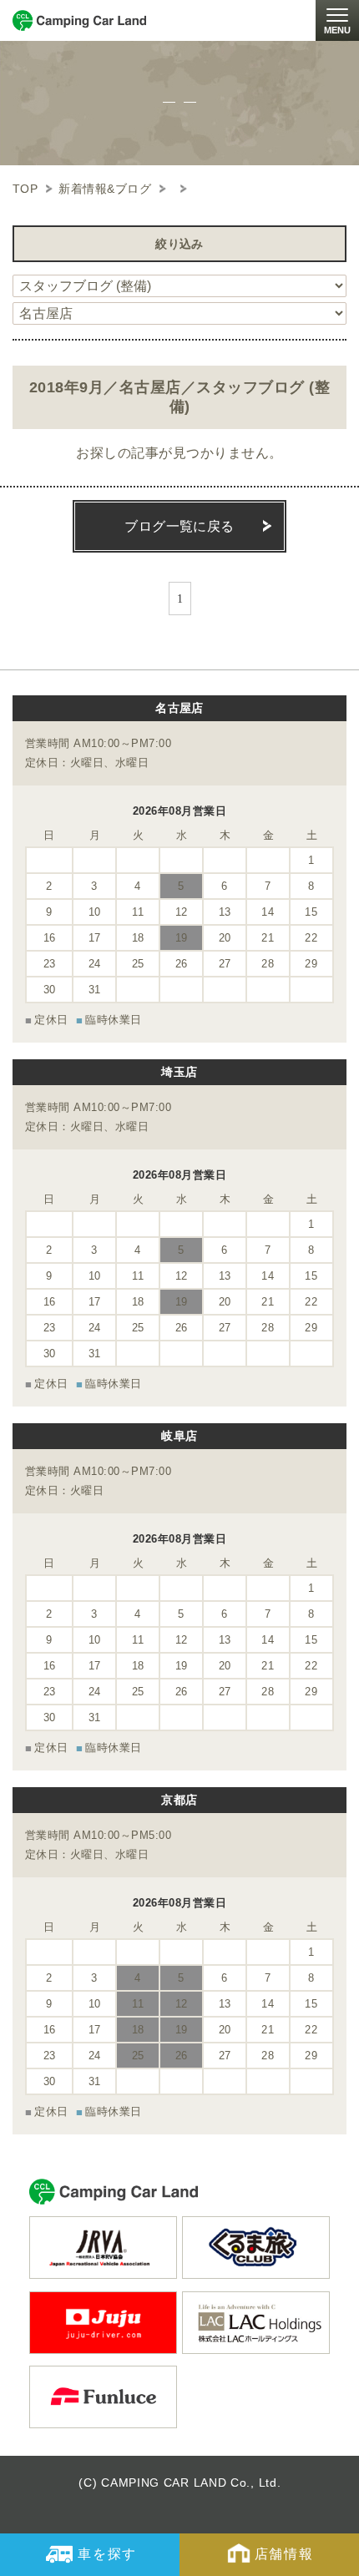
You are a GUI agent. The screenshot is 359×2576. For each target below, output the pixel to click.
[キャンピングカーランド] (79, 20)
